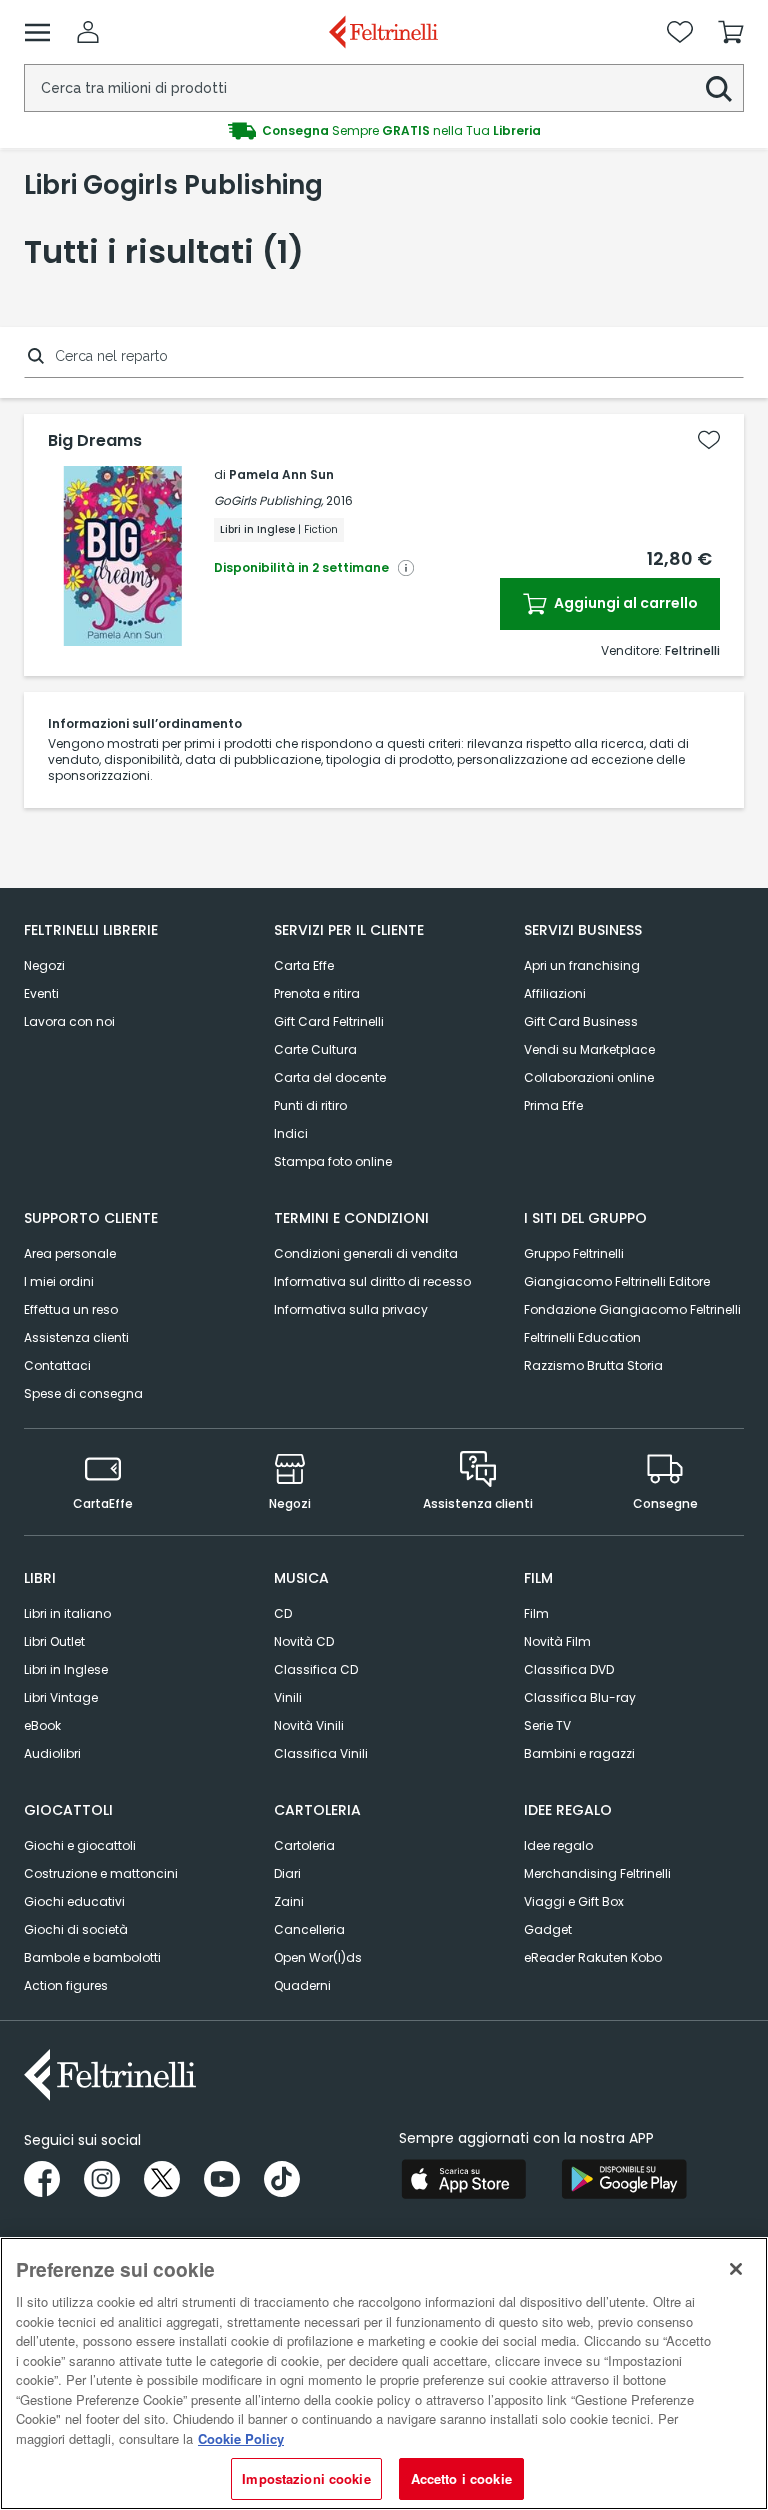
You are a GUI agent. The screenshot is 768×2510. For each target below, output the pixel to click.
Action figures (66, 1985)
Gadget (548, 1929)
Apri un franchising (582, 965)
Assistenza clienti (76, 1337)
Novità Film (557, 1641)
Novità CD (304, 1641)
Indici (291, 1133)
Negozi (44, 965)
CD (283, 1613)
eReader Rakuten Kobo (593, 1957)
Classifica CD (316, 1669)
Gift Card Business (581, 1021)
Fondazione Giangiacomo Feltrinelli (632, 1309)
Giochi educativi (74, 1901)
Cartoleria (304, 1845)
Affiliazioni (555, 993)
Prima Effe (553, 1105)
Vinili (288, 1697)
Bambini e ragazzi (579, 1753)
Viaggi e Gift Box (574, 1901)
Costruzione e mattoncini (101, 1873)
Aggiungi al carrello (624, 603)
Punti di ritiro (310, 1105)
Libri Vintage (61, 1697)
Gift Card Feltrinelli (329, 1021)
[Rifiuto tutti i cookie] (736, 2269)
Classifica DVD (569, 1669)
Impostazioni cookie (306, 2478)
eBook (42, 1725)
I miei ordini (59, 1281)
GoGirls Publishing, (268, 500)
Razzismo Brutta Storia (593, 1365)
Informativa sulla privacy (351, 1309)
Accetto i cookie (461, 2478)
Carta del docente (330, 1077)
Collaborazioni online (589, 1077)
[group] (384, 131)
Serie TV (547, 1725)
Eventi (41, 993)
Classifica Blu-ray (580, 1697)
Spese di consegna (83, 1393)
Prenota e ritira (317, 993)
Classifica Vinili (321, 1753)
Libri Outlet (54, 1641)
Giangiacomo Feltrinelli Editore (617, 1281)
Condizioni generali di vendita (366, 1253)
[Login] (88, 32)
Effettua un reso (71, 1309)
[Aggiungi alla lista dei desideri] (709, 440)
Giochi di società (76, 1929)
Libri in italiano (67, 1613)
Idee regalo (558, 1845)
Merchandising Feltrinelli (597, 1873)
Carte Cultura (315, 1049)
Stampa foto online (333, 1161)
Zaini (289, 1901)
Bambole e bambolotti (92, 1957)
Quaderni (302, 1985)
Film (536, 1613)
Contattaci (57, 1365)
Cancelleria (309, 1929)
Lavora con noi (69, 1021)
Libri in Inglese (66, 1669)
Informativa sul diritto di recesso (372, 1281)
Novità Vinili (309, 1725)
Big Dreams (95, 441)
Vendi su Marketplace (589, 1049)
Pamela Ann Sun (281, 474)
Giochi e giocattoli (80, 1845)
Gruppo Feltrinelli (574, 1253)
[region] (384, 2373)
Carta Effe (304, 965)
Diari (287, 1873)
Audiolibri (52, 1753)
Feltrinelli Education (582, 1337)
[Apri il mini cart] (731, 32)
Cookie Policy (241, 2438)
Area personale (70, 1253)
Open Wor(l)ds (318, 1957)
